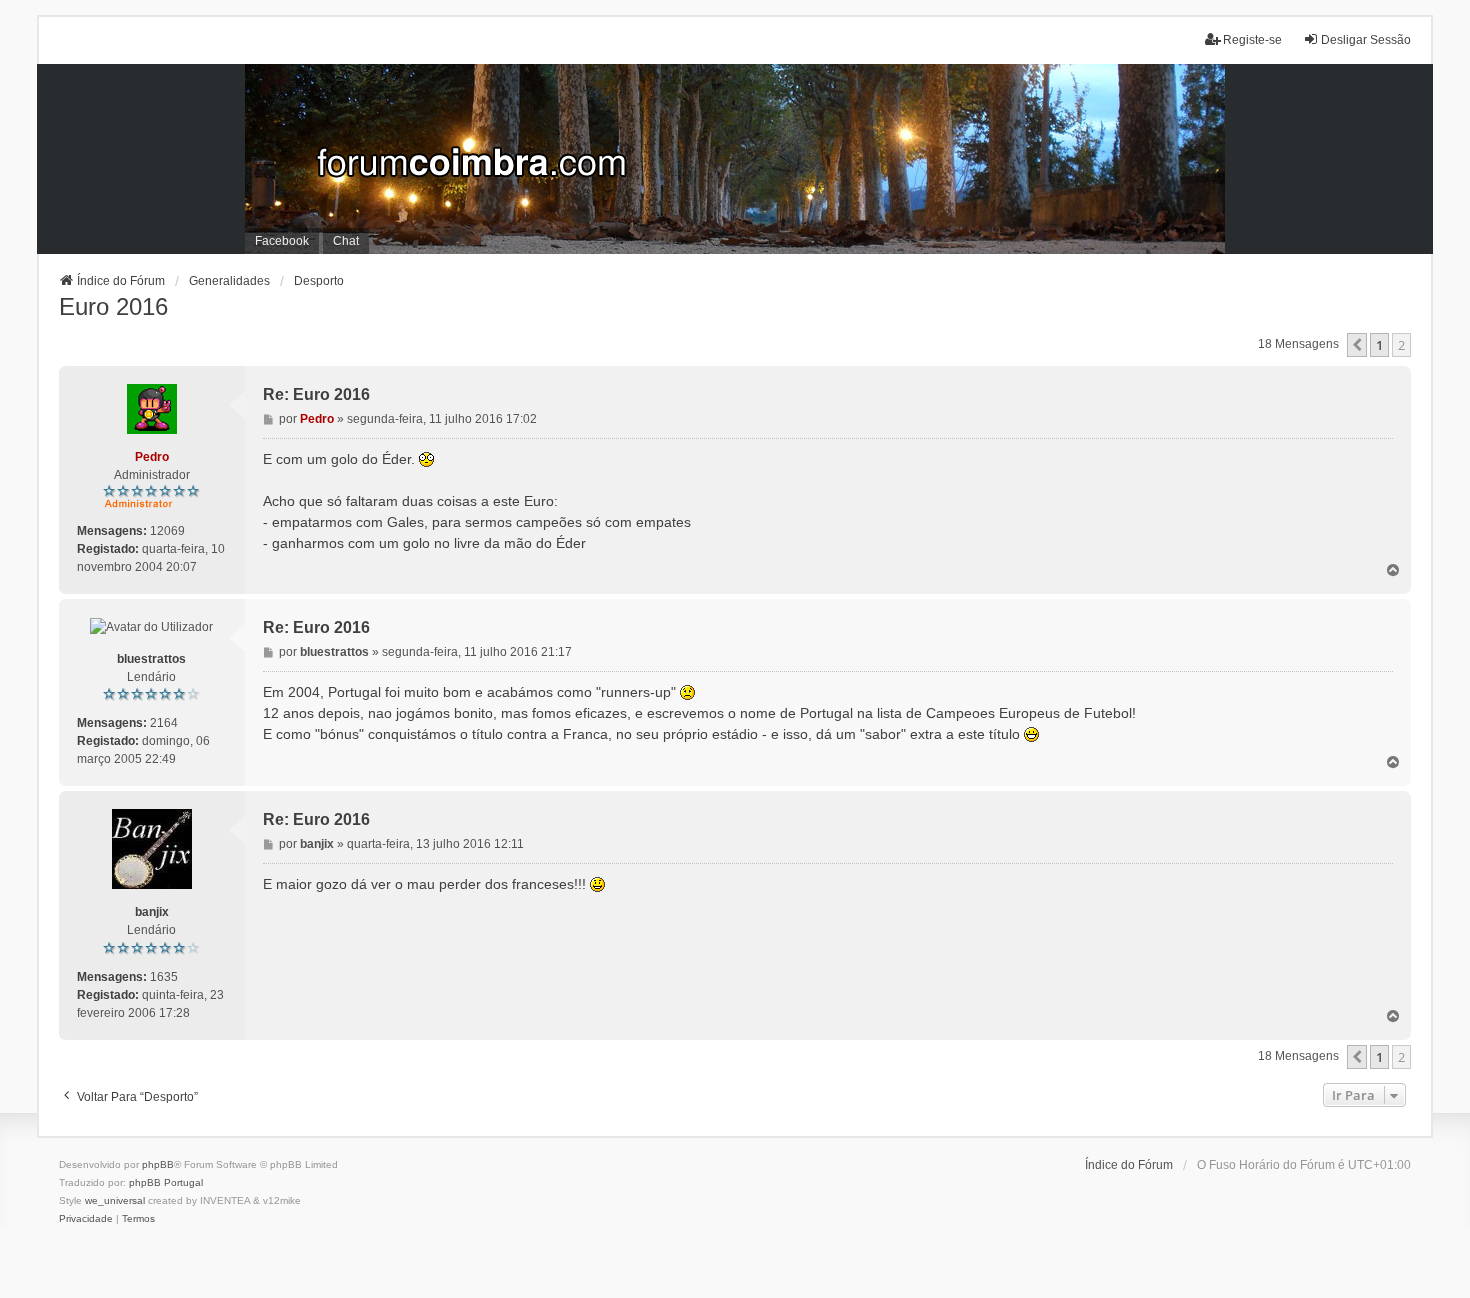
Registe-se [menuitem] (1252, 40)
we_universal (115, 1200)
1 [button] (1379, 345)
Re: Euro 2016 (316, 394)
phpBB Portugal (166, 1182)
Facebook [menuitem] (282, 241)
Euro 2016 (113, 306)
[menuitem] (86, 1219)
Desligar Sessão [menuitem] (1366, 40)
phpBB (158, 1164)
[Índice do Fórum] (735, 159)
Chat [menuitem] (346, 241)
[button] (1357, 345)
